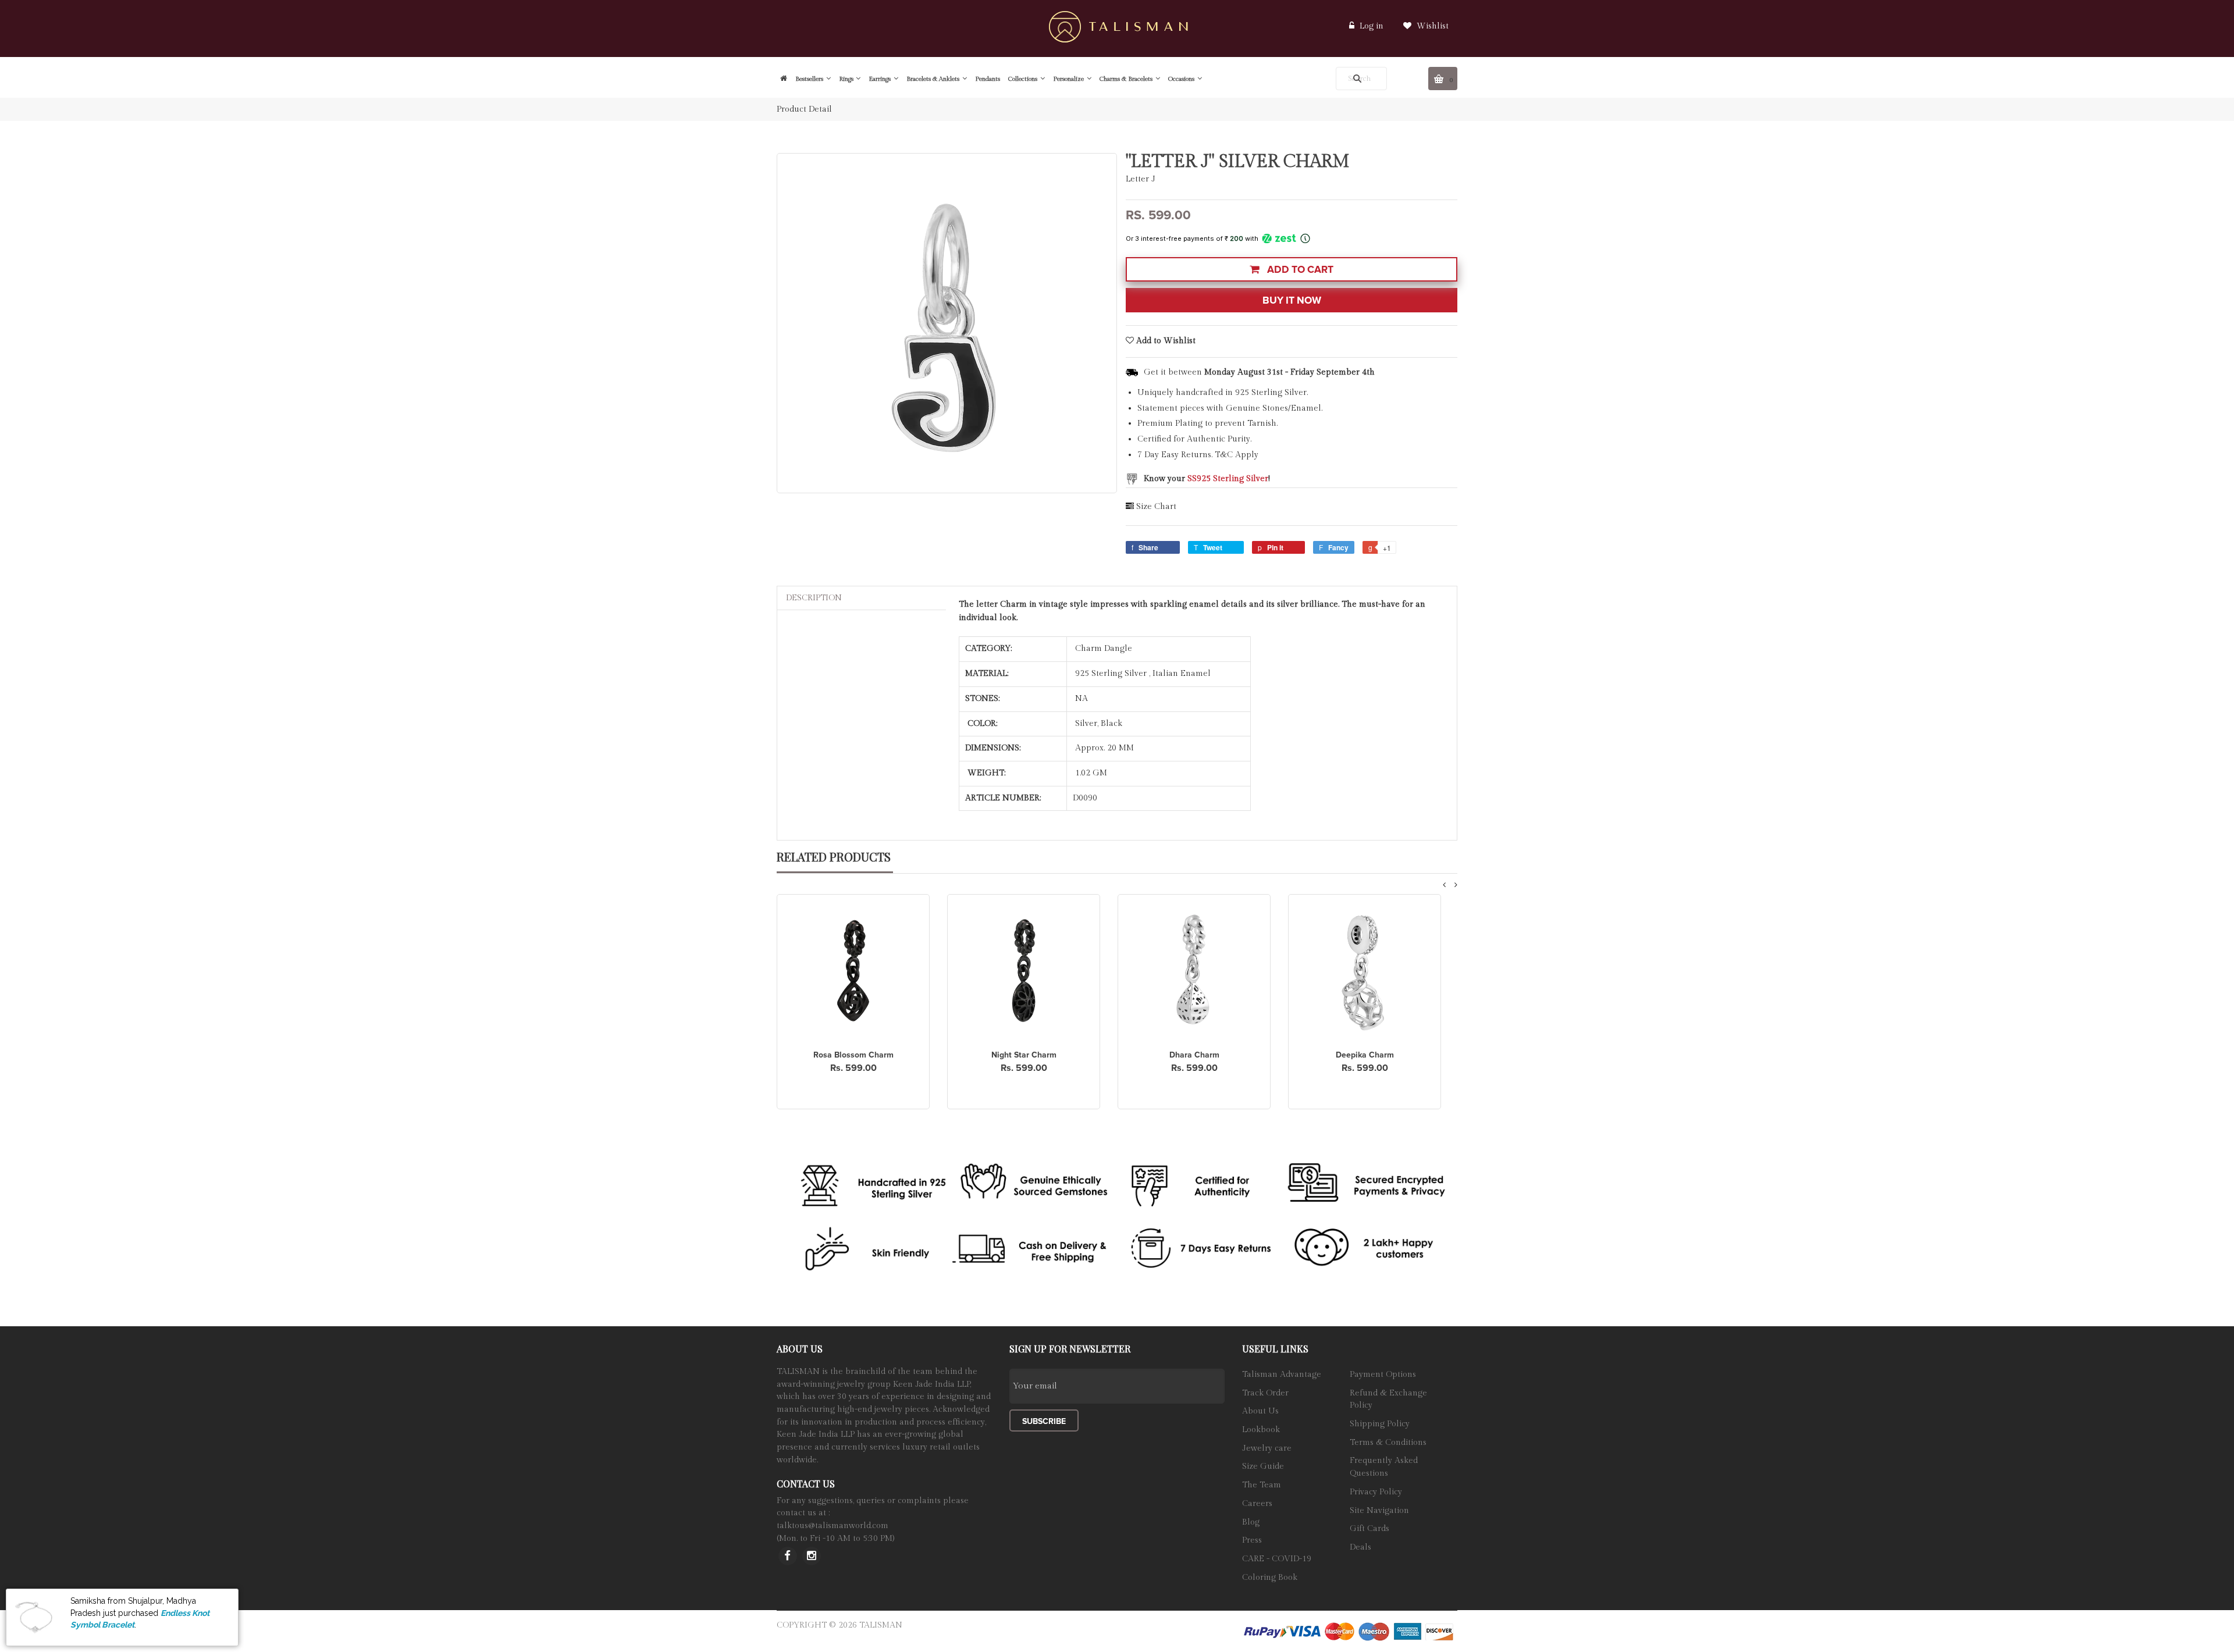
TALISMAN (881, 1625)
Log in (1372, 26)
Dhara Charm (1194, 1055)
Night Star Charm (1024, 1055)
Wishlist (1431, 26)
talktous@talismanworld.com (833, 1526)
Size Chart (1156, 507)
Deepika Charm (1365, 1055)
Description (814, 598)
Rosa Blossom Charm (853, 1055)
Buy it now (1292, 300)
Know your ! (1207, 479)
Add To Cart (1299, 270)
